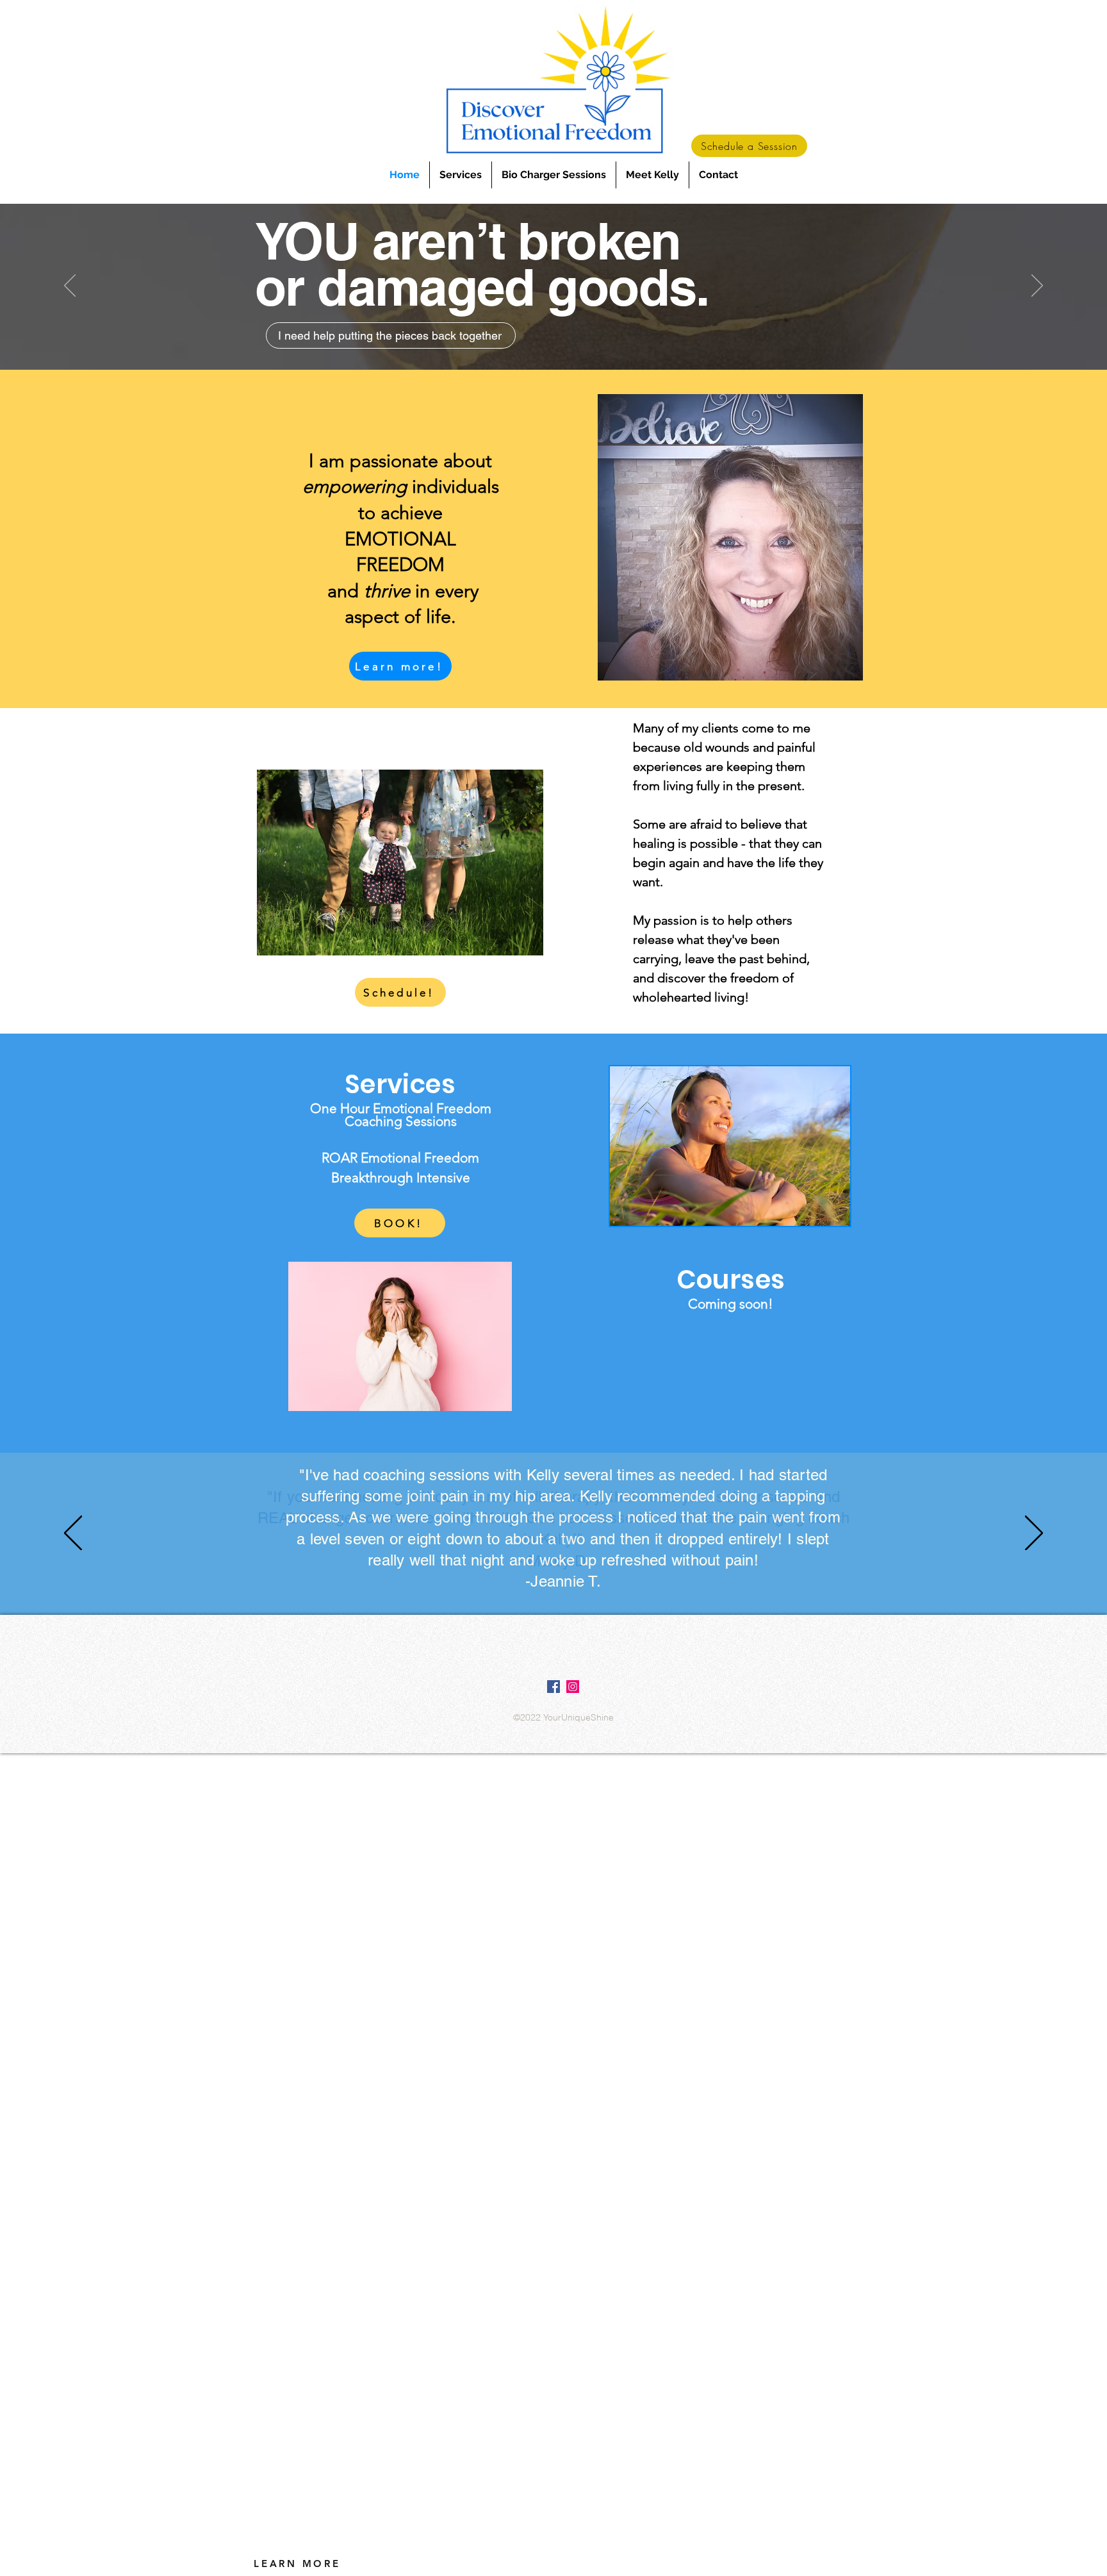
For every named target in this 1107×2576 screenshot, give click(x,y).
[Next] (1037, 286)
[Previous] (70, 286)
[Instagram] (573, 1687)
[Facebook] (553, 1687)
